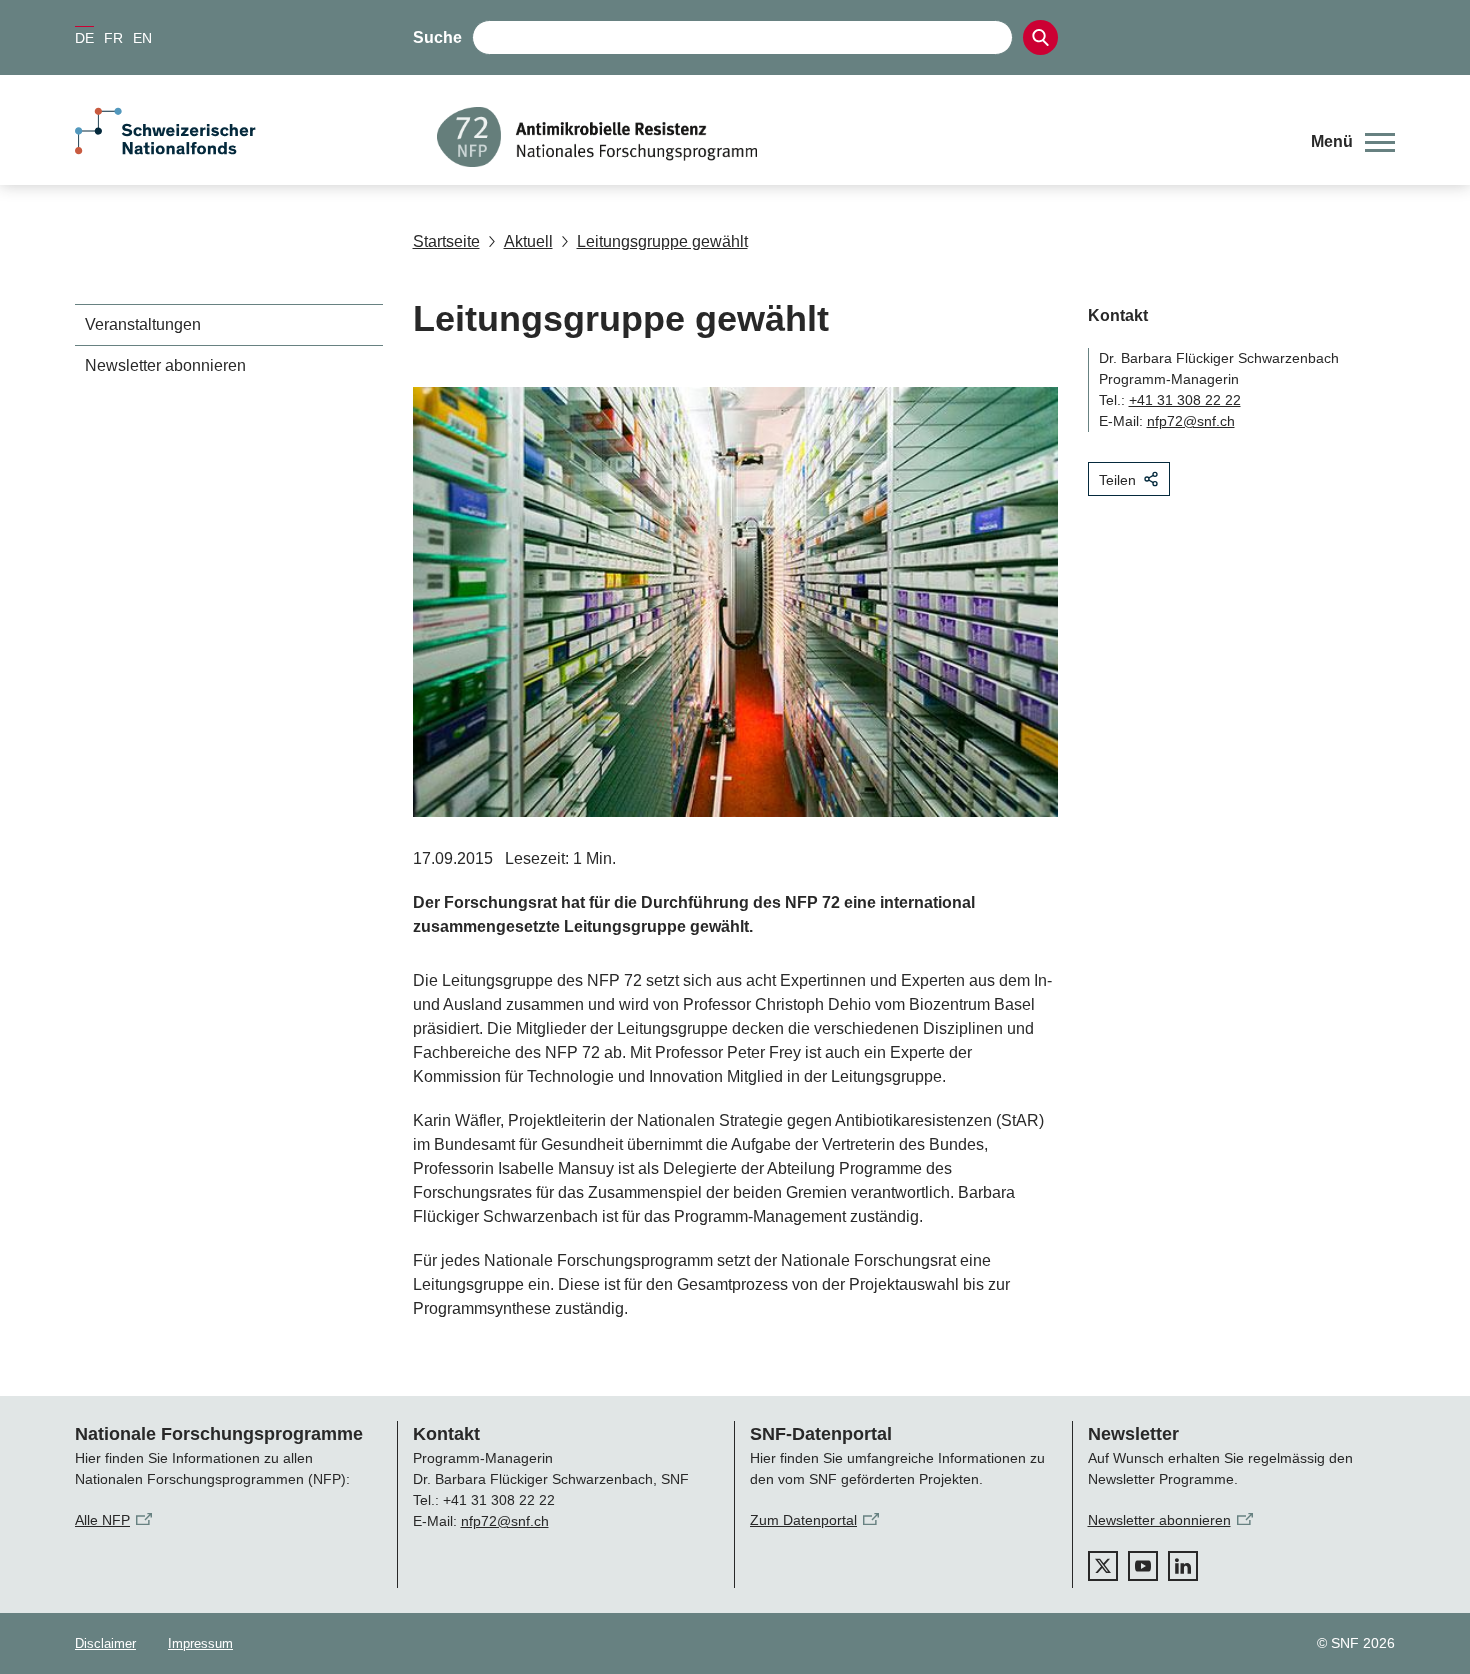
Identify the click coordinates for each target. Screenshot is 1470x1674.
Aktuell (528, 241)
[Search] (1040, 37)
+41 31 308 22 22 (1185, 400)
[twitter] (1103, 1566)
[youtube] (1143, 1566)
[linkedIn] (1183, 1566)
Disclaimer (105, 1643)
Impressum (200, 1643)
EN (142, 38)
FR (113, 38)
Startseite (446, 241)
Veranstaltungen (143, 324)
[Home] (859, 137)
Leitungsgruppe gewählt (662, 241)
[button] (1353, 142)
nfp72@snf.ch (1191, 421)
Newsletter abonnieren (165, 365)
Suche (437, 37)
